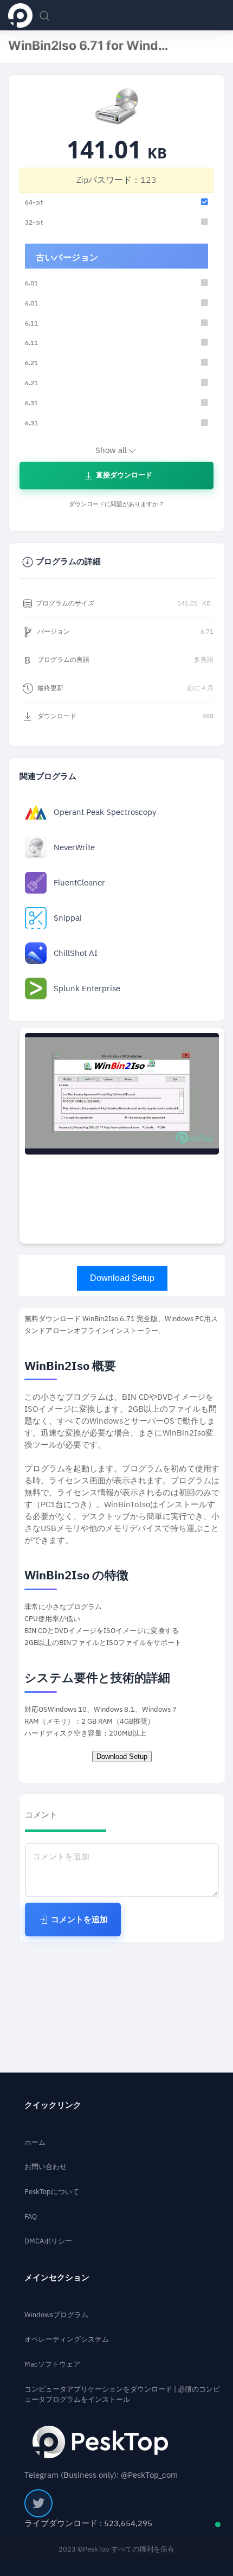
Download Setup (122, 1278)
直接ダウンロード (123, 475)
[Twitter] (38, 2503)
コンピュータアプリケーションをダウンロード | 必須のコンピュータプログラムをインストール (122, 2395)
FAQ (31, 2217)
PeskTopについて (52, 2192)
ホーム (35, 2142)
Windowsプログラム (56, 2315)
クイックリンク (53, 2105)
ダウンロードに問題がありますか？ (116, 504)
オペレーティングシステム (67, 2339)
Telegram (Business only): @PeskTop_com (101, 2475)
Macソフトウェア (52, 2364)
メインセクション (57, 2278)
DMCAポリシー (48, 2241)
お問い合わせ (46, 2167)
